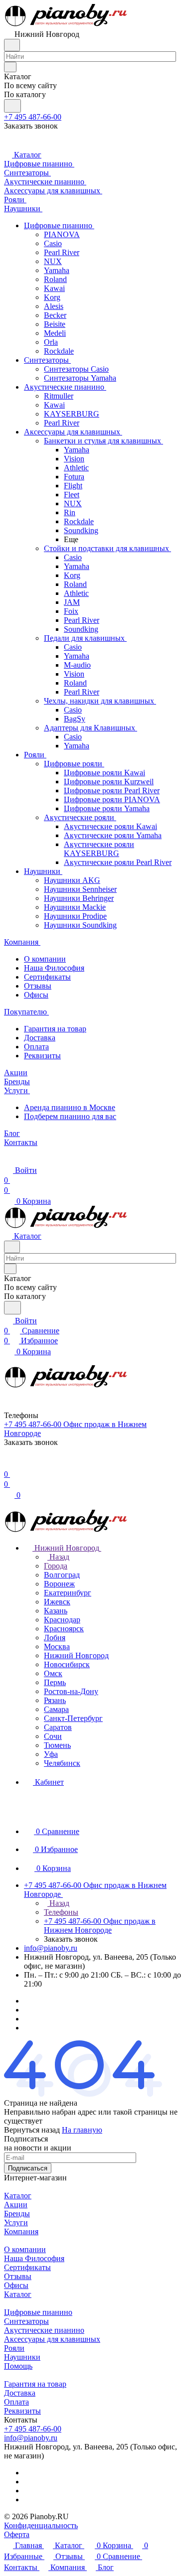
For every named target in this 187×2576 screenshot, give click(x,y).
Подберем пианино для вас (70, 1116)
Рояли (14, 2348)
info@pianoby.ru (51, 1948)
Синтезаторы (26, 2321)
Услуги (16, 2222)
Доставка (40, 1038)
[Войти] (8, 1464)
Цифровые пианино (38, 2312)
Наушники (22, 2357)
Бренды (17, 2214)
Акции (16, 2205)
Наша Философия (54, 968)
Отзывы (38, 986)
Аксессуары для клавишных (52, 2339)
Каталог (18, 2196)
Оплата (36, 1047)
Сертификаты (47, 977)
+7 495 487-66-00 (33, 117)
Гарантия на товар (55, 1029)
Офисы (36, 995)
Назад (58, 1557)
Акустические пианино (44, 2330)
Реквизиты (42, 1056)
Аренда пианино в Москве (70, 1107)
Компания (21, 2231)
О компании (45, 959)
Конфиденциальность (41, 2525)
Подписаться (28, 2168)
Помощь (18, 2366)
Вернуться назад (32, 2130)
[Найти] (12, 106)
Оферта (17, 2534)
